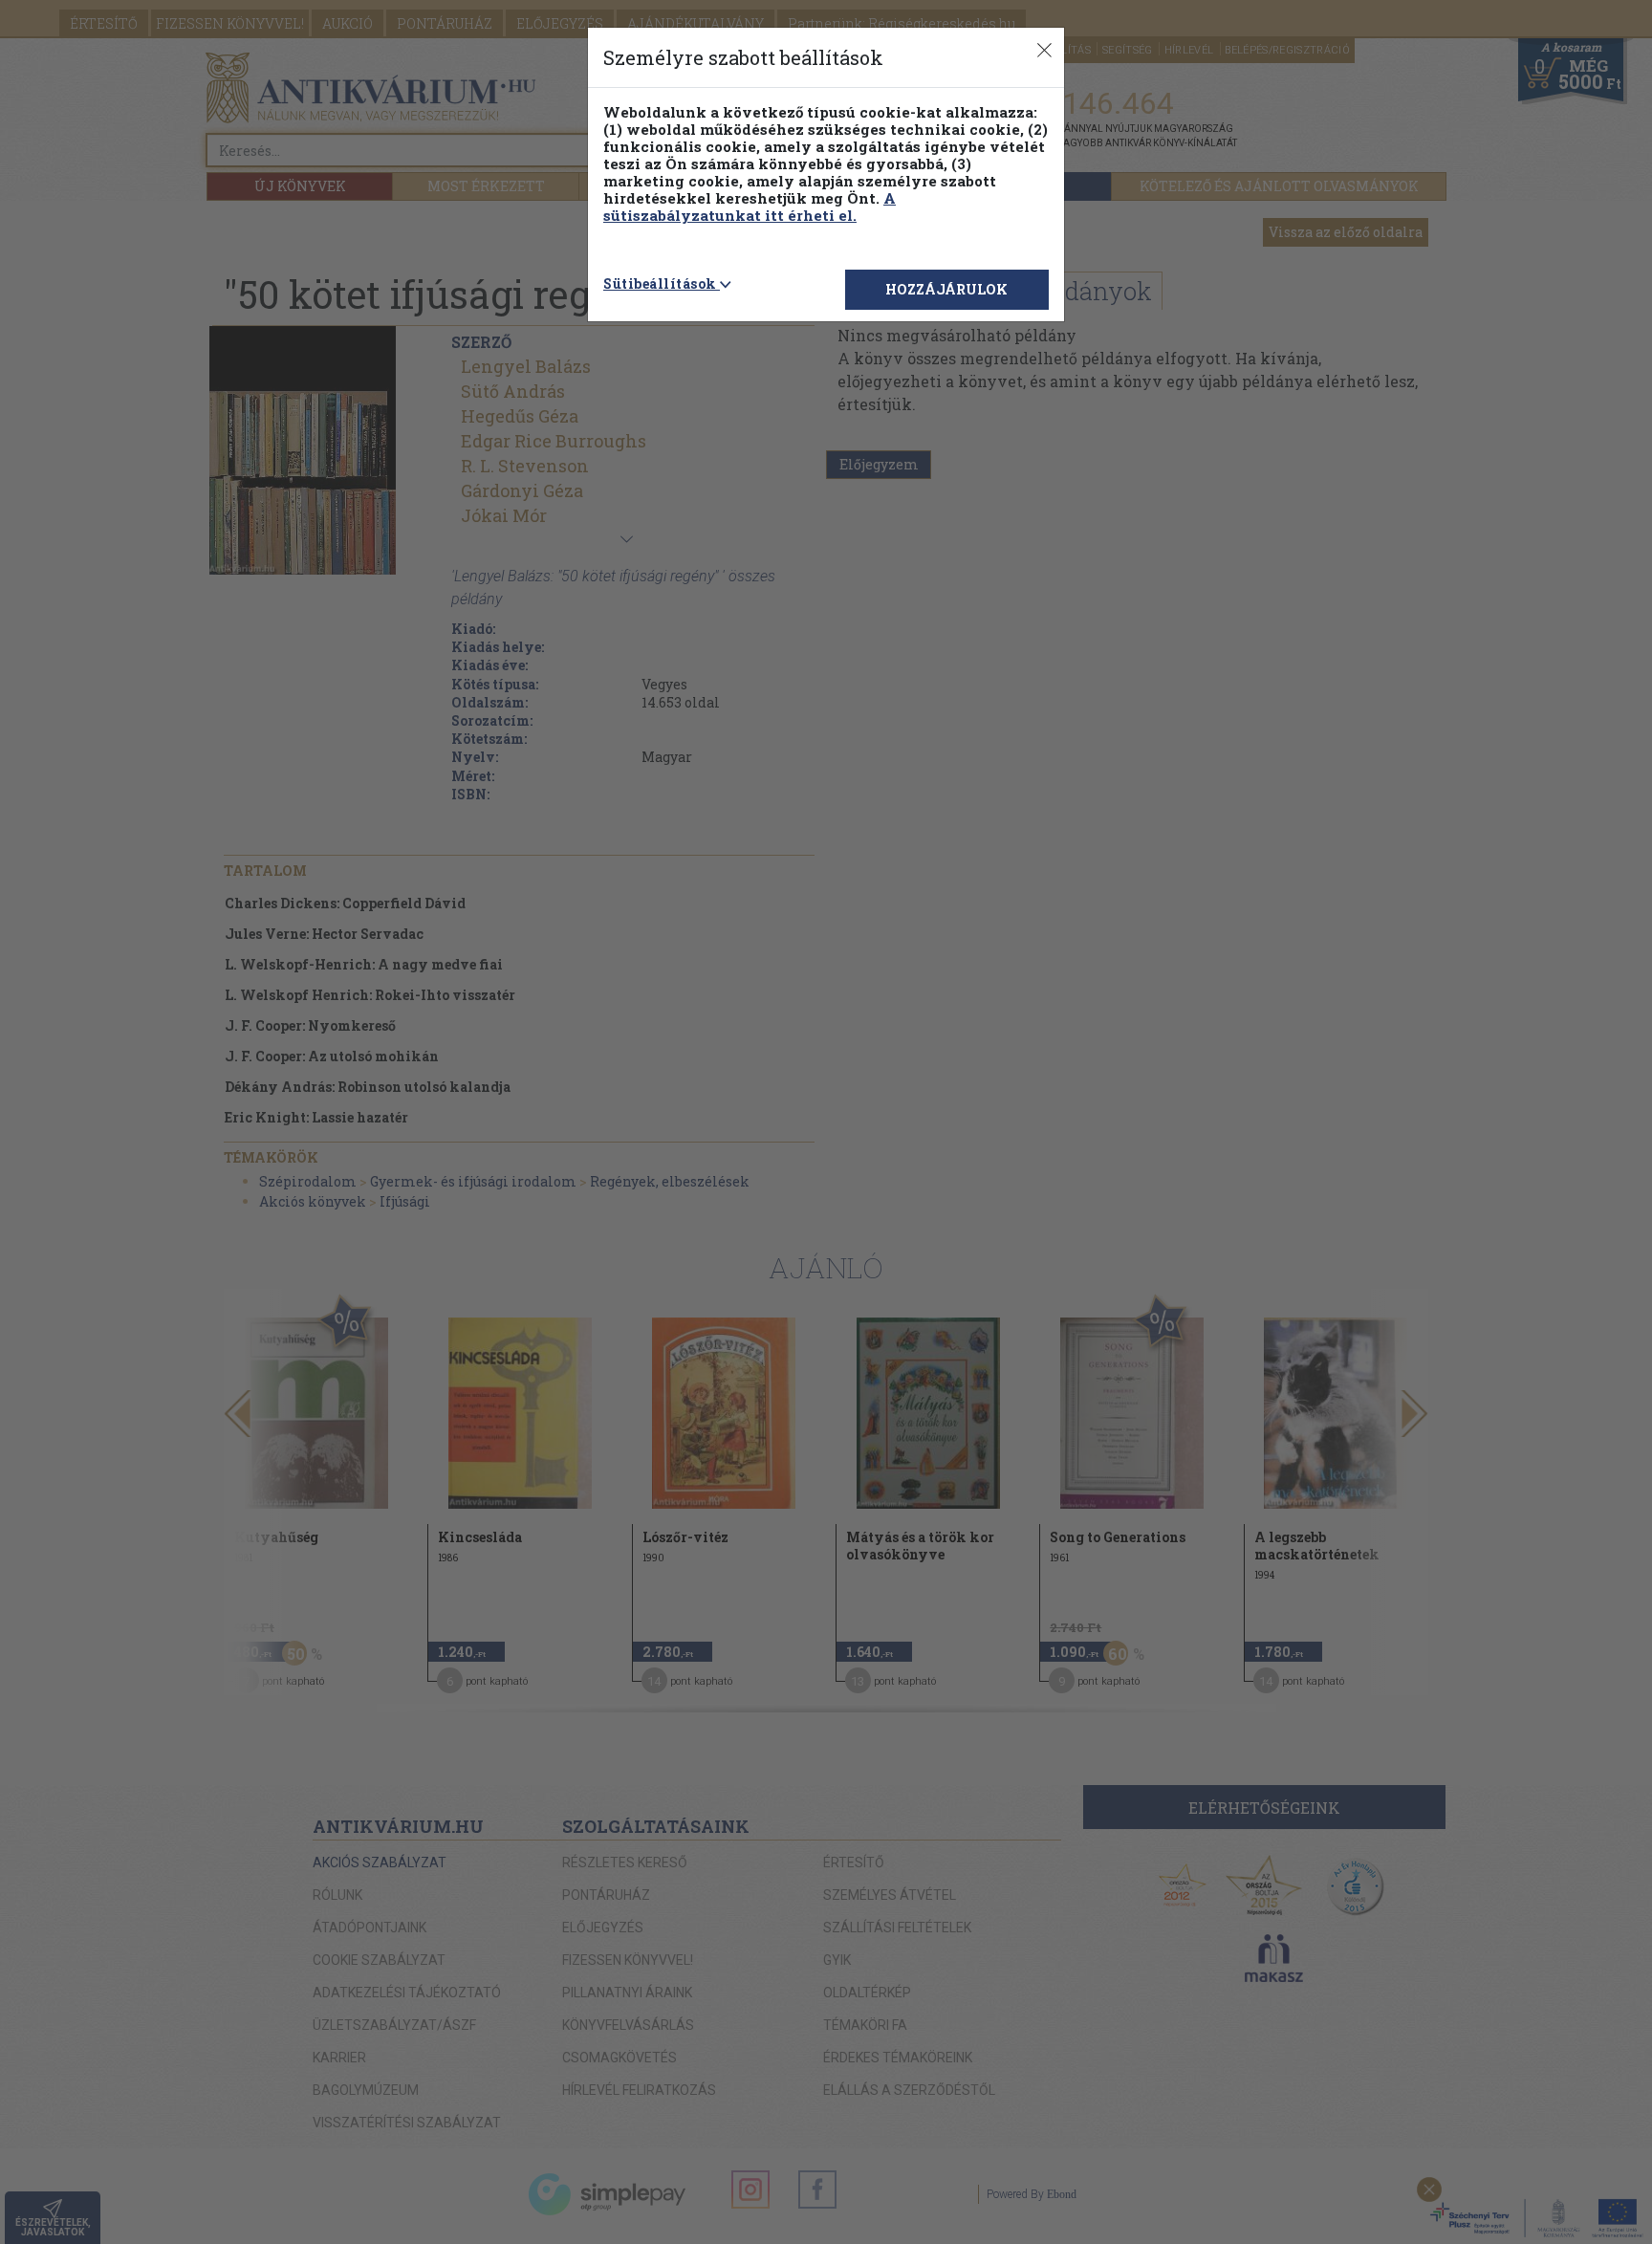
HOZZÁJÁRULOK (946, 289)
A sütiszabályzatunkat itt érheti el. (750, 207)
